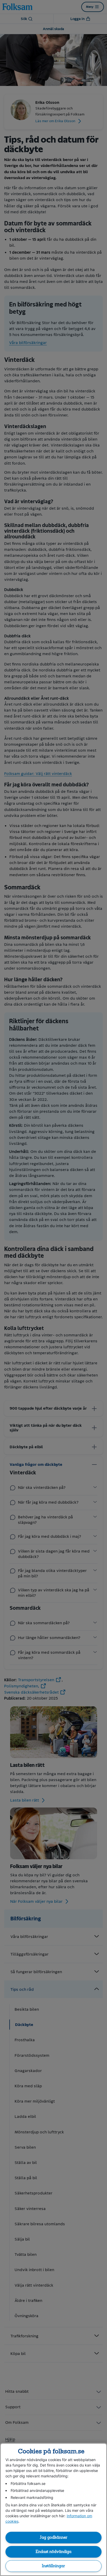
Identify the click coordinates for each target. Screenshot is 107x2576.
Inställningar (53, 2566)
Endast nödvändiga (53, 2552)
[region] (53, 2509)
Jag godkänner (53, 2537)
